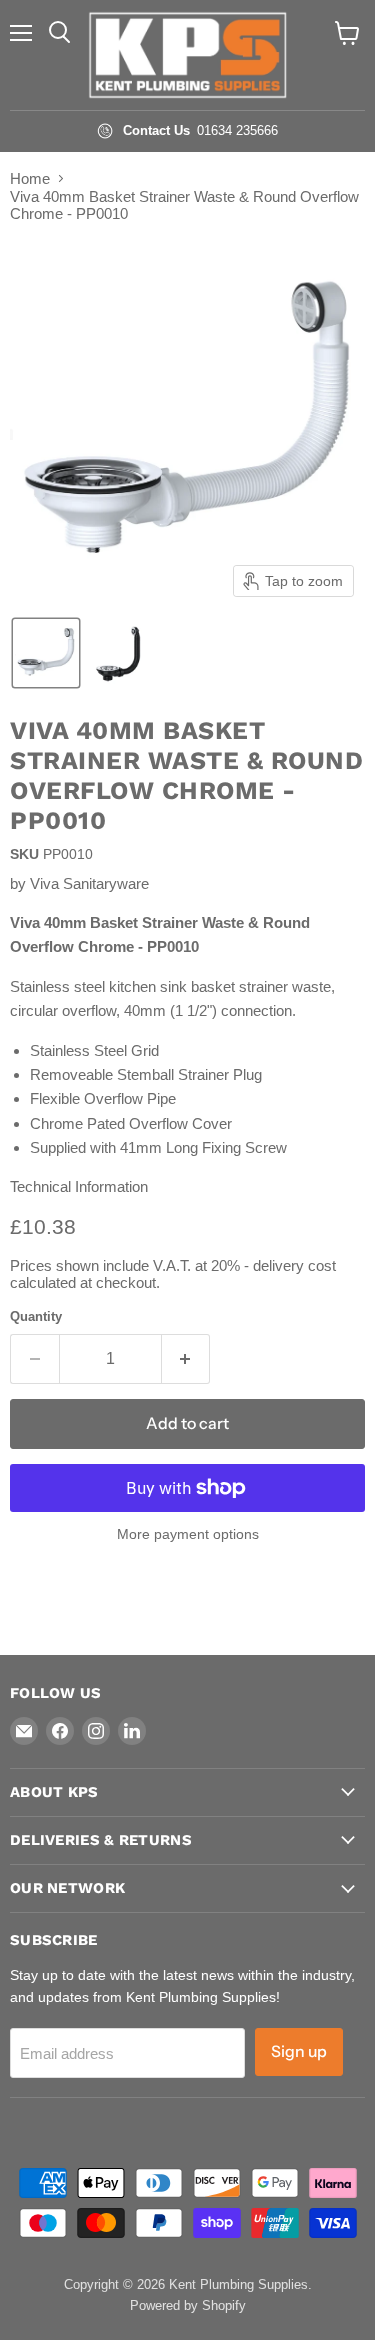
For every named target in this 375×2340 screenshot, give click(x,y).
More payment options (188, 1534)
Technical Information (79, 1186)
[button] (46, 653)
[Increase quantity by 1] (186, 1359)
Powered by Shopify (188, 2305)
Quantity (36, 1316)
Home (30, 178)
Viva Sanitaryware (89, 883)
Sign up (299, 2051)
